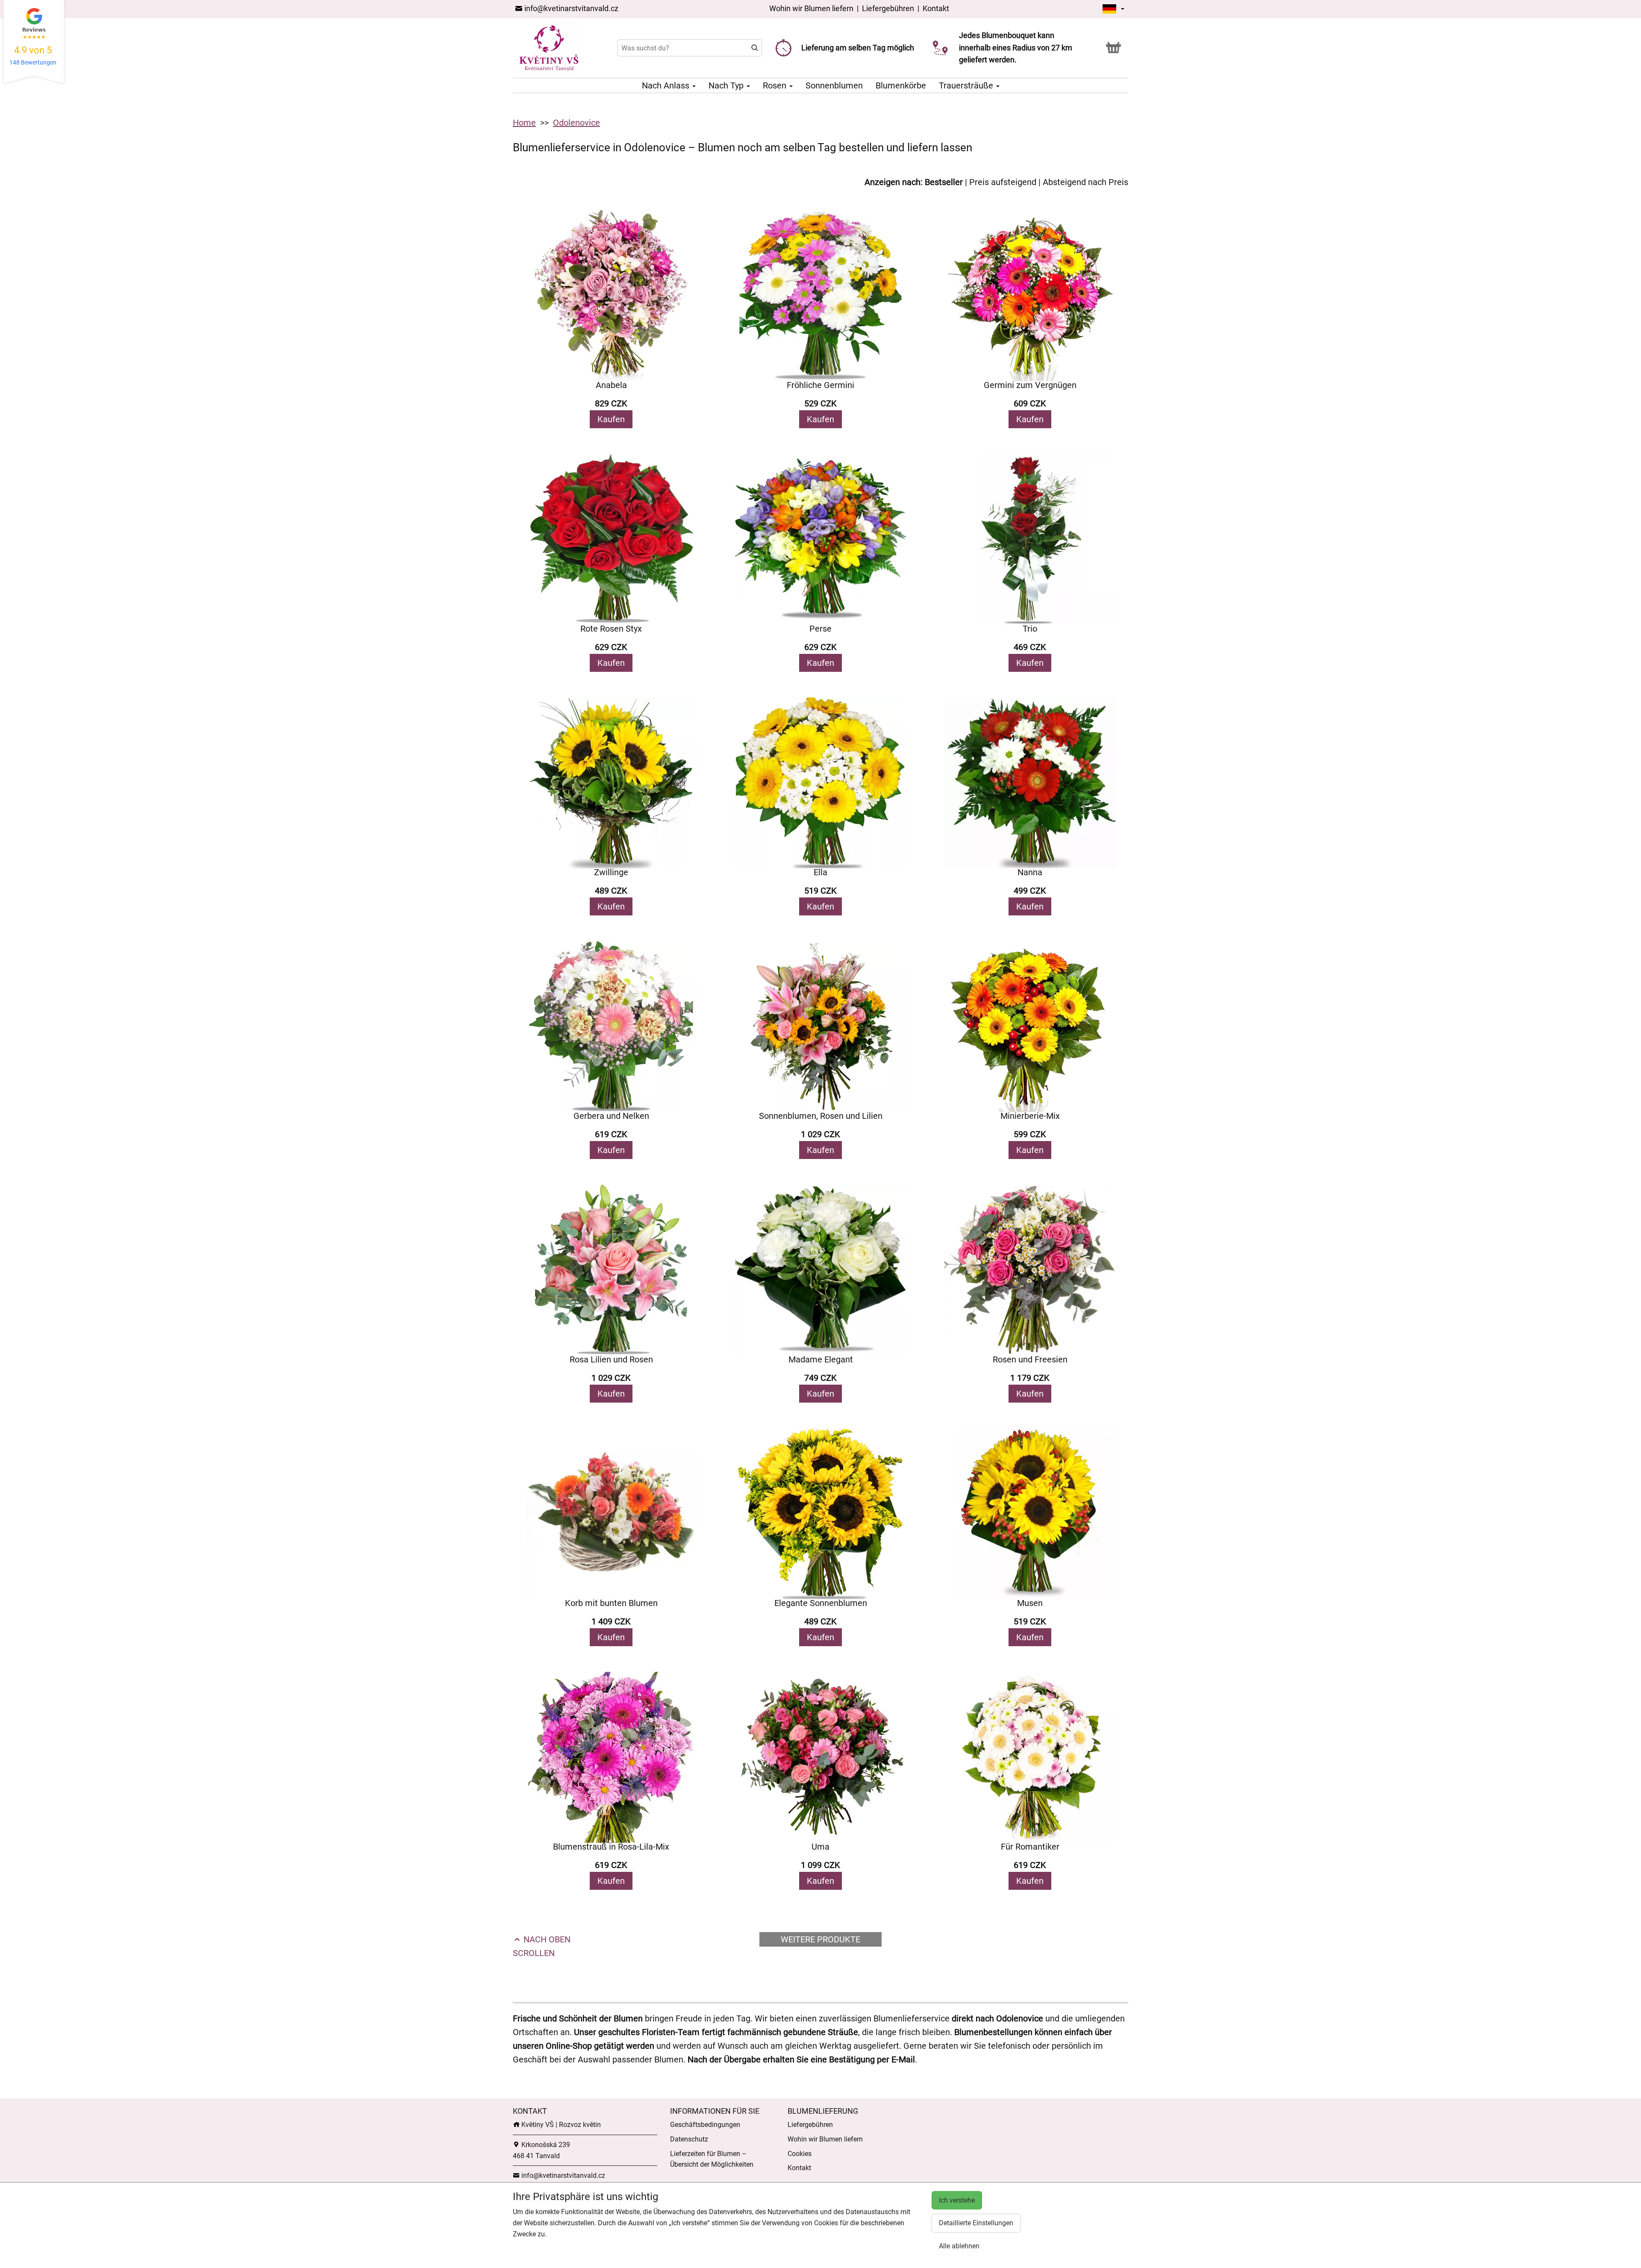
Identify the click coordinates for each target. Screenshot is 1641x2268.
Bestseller (944, 182)
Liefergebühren (888, 8)
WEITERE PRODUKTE (820, 1939)
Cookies (800, 2154)
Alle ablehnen (959, 2246)
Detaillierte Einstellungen (976, 2223)
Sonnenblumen (834, 85)
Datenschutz (689, 2139)
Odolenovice (576, 123)
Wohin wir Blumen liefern (811, 8)
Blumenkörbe (901, 85)
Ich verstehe (957, 2200)
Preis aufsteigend (1003, 182)
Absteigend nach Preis (1085, 182)
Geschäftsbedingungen (705, 2125)
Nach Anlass (667, 85)
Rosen (776, 85)
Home (524, 123)
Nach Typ (727, 85)
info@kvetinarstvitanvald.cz (571, 8)
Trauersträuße (967, 85)
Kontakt (936, 8)
